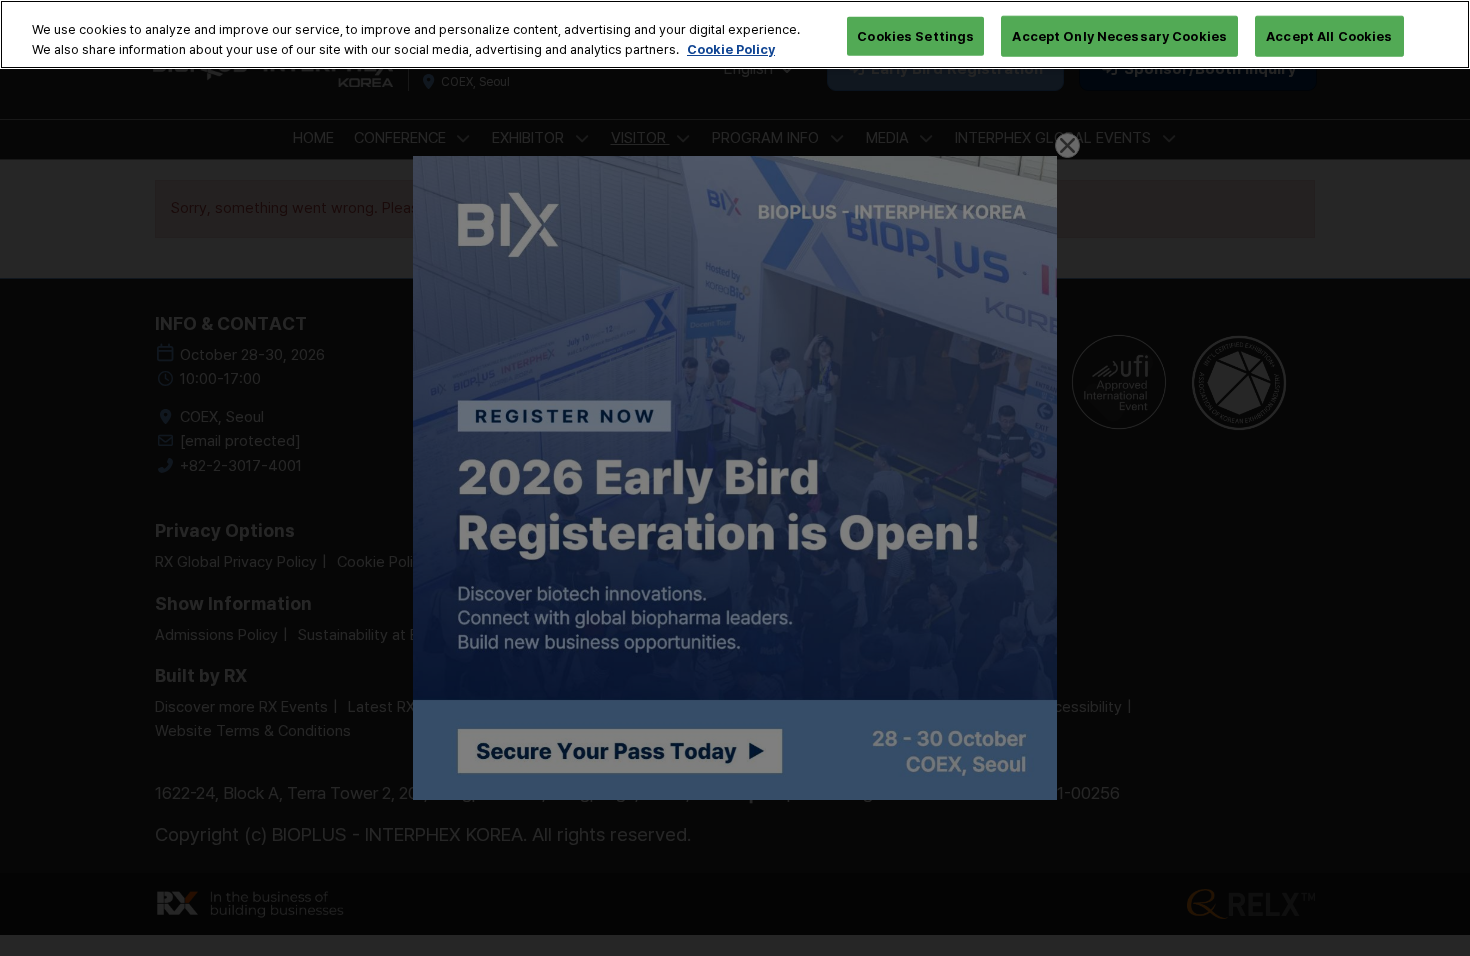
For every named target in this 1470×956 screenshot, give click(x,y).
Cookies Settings (915, 35)
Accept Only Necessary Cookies (1119, 35)
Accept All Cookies (1329, 35)
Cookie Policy (731, 49)
